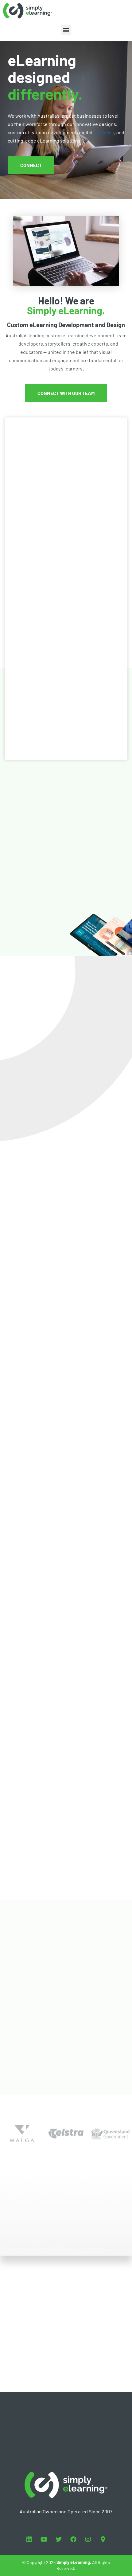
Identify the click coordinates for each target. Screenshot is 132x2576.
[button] (66, 30)
